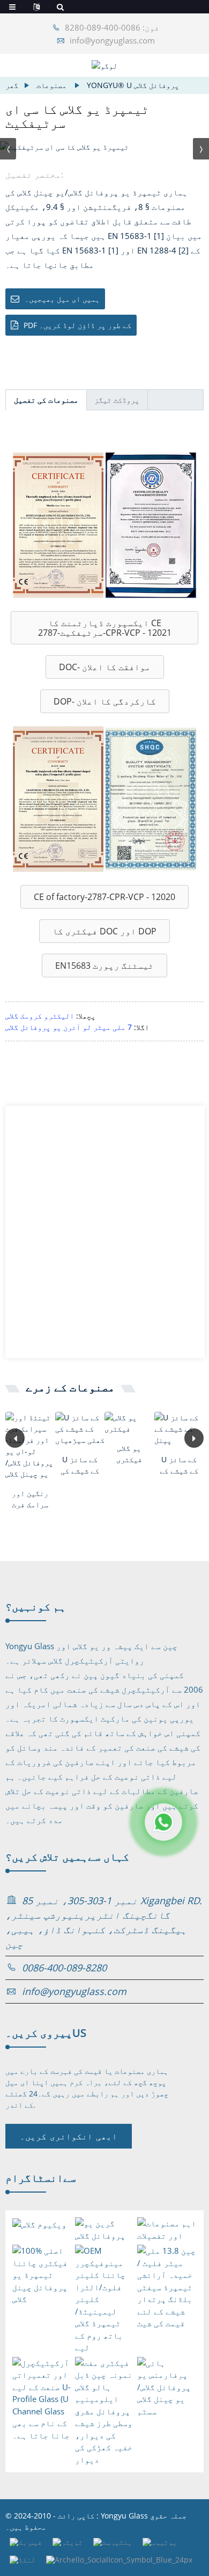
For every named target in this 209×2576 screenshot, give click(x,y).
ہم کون (36, 1606)
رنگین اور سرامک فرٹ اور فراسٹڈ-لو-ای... (30, 1499)
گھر (12, 85)
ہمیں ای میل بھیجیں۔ (62, 299)
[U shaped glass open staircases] (80, 1429)
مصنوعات (51, 85)
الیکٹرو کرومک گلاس (40, 1016)
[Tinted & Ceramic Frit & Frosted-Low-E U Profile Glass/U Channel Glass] (30, 1446)
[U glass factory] (129, 1423)
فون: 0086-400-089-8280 (112, 27)
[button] (104, 628)
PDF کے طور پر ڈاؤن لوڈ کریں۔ (77, 325)
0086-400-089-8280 (64, 1968)
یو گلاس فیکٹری (129, 1454)
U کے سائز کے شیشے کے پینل (179, 1465)
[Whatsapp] (163, 1822)
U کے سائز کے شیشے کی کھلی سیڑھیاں (80, 1465)
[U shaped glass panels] (179, 1429)
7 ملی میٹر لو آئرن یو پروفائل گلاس (69, 1027)
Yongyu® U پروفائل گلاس (133, 85)
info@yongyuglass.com (112, 40)
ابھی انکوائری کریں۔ (69, 2136)
